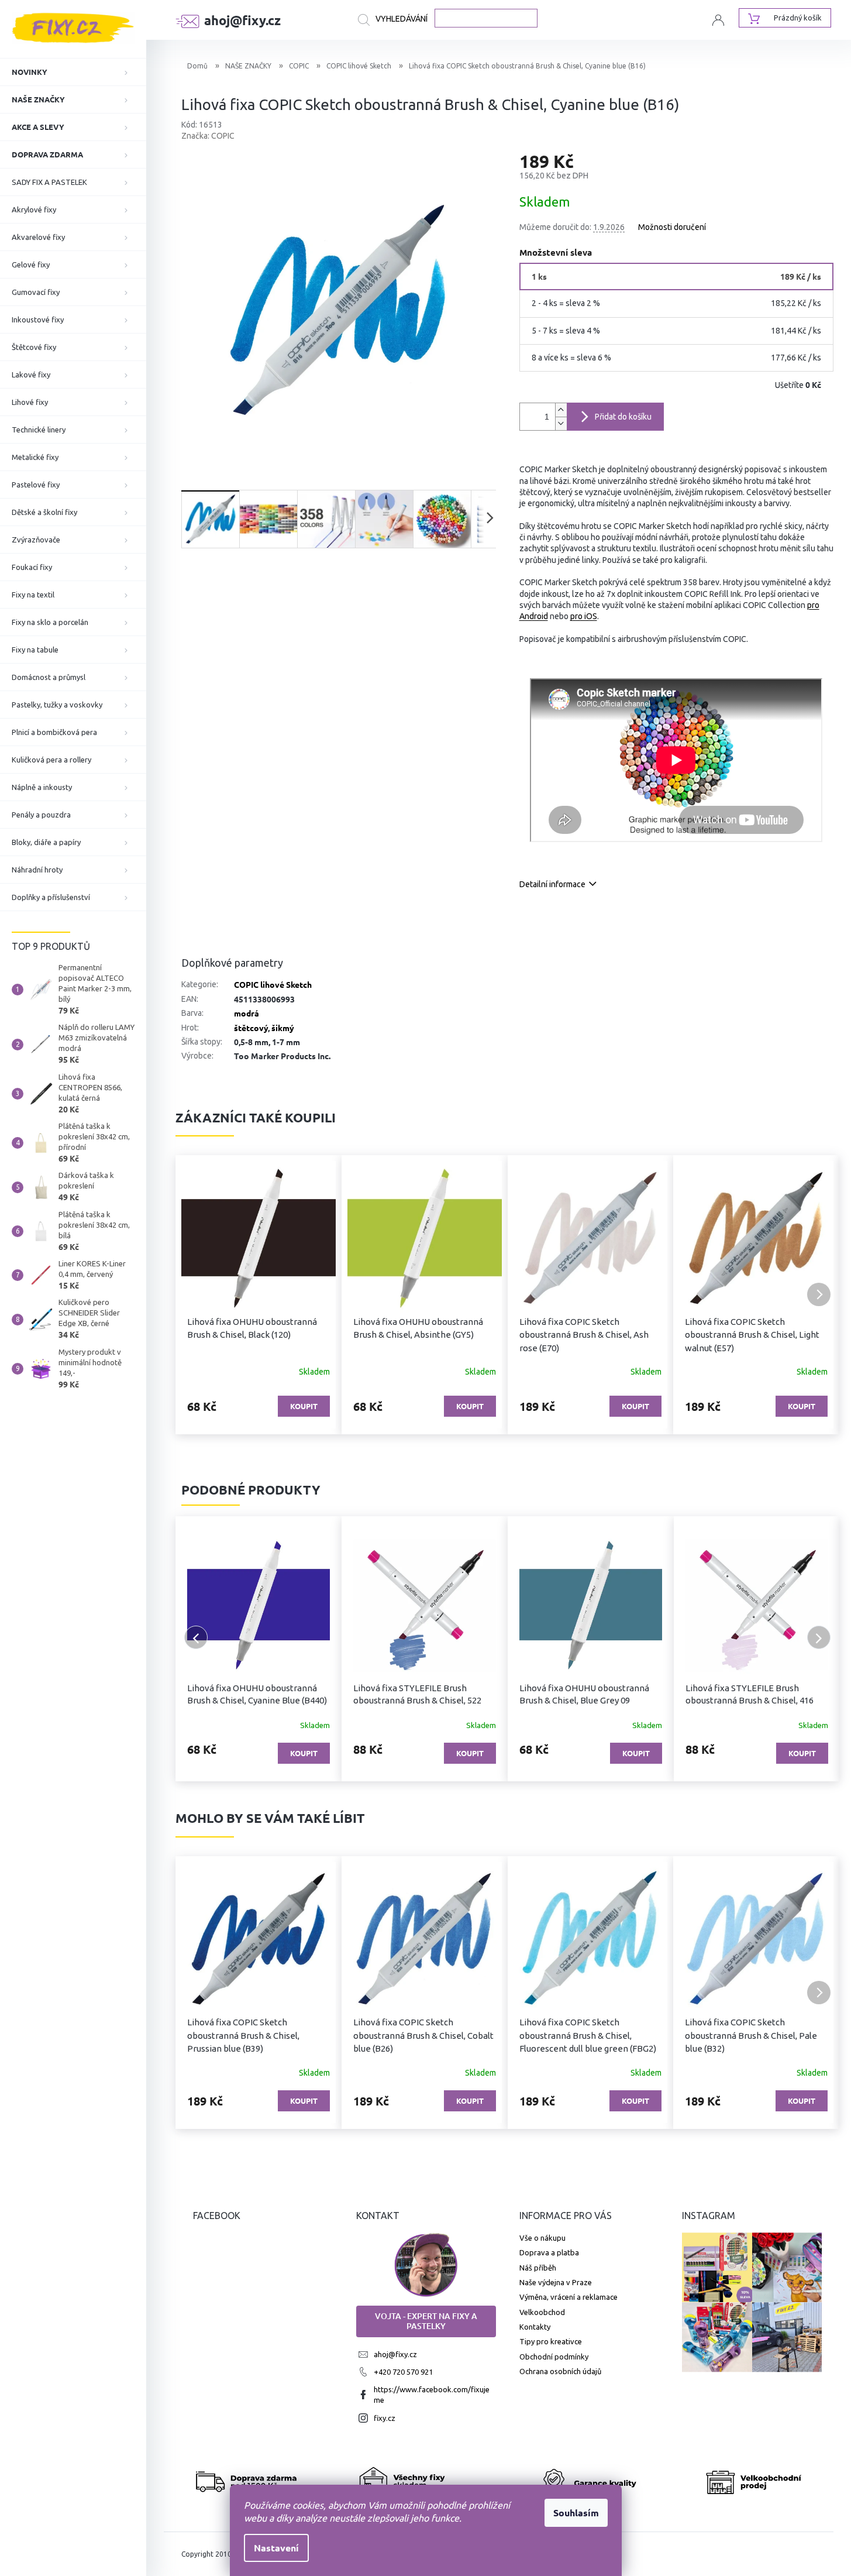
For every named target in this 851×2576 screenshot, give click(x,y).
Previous (196, 1637)
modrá (247, 1013)
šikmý (283, 1028)
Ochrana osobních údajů (560, 2371)
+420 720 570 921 (403, 2372)
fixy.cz (385, 2418)
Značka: (208, 136)
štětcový (251, 1028)
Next (819, 1637)
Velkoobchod (542, 2312)
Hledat (396, 20)
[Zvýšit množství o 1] (561, 410)
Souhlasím (576, 2513)
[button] (196, 1294)
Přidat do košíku (623, 417)
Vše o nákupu (542, 2238)
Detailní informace (552, 884)
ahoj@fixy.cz (395, 2354)
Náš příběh (538, 2268)
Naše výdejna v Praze (556, 2282)
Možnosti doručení (672, 227)
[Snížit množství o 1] (561, 423)
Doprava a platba (549, 2252)
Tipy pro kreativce (551, 2341)
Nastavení (276, 2548)
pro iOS (584, 616)
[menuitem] (73, 72)
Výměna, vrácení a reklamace (569, 2297)
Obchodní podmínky (554, 2357)
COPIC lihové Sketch (273, 984)
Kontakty (535, 2327)
